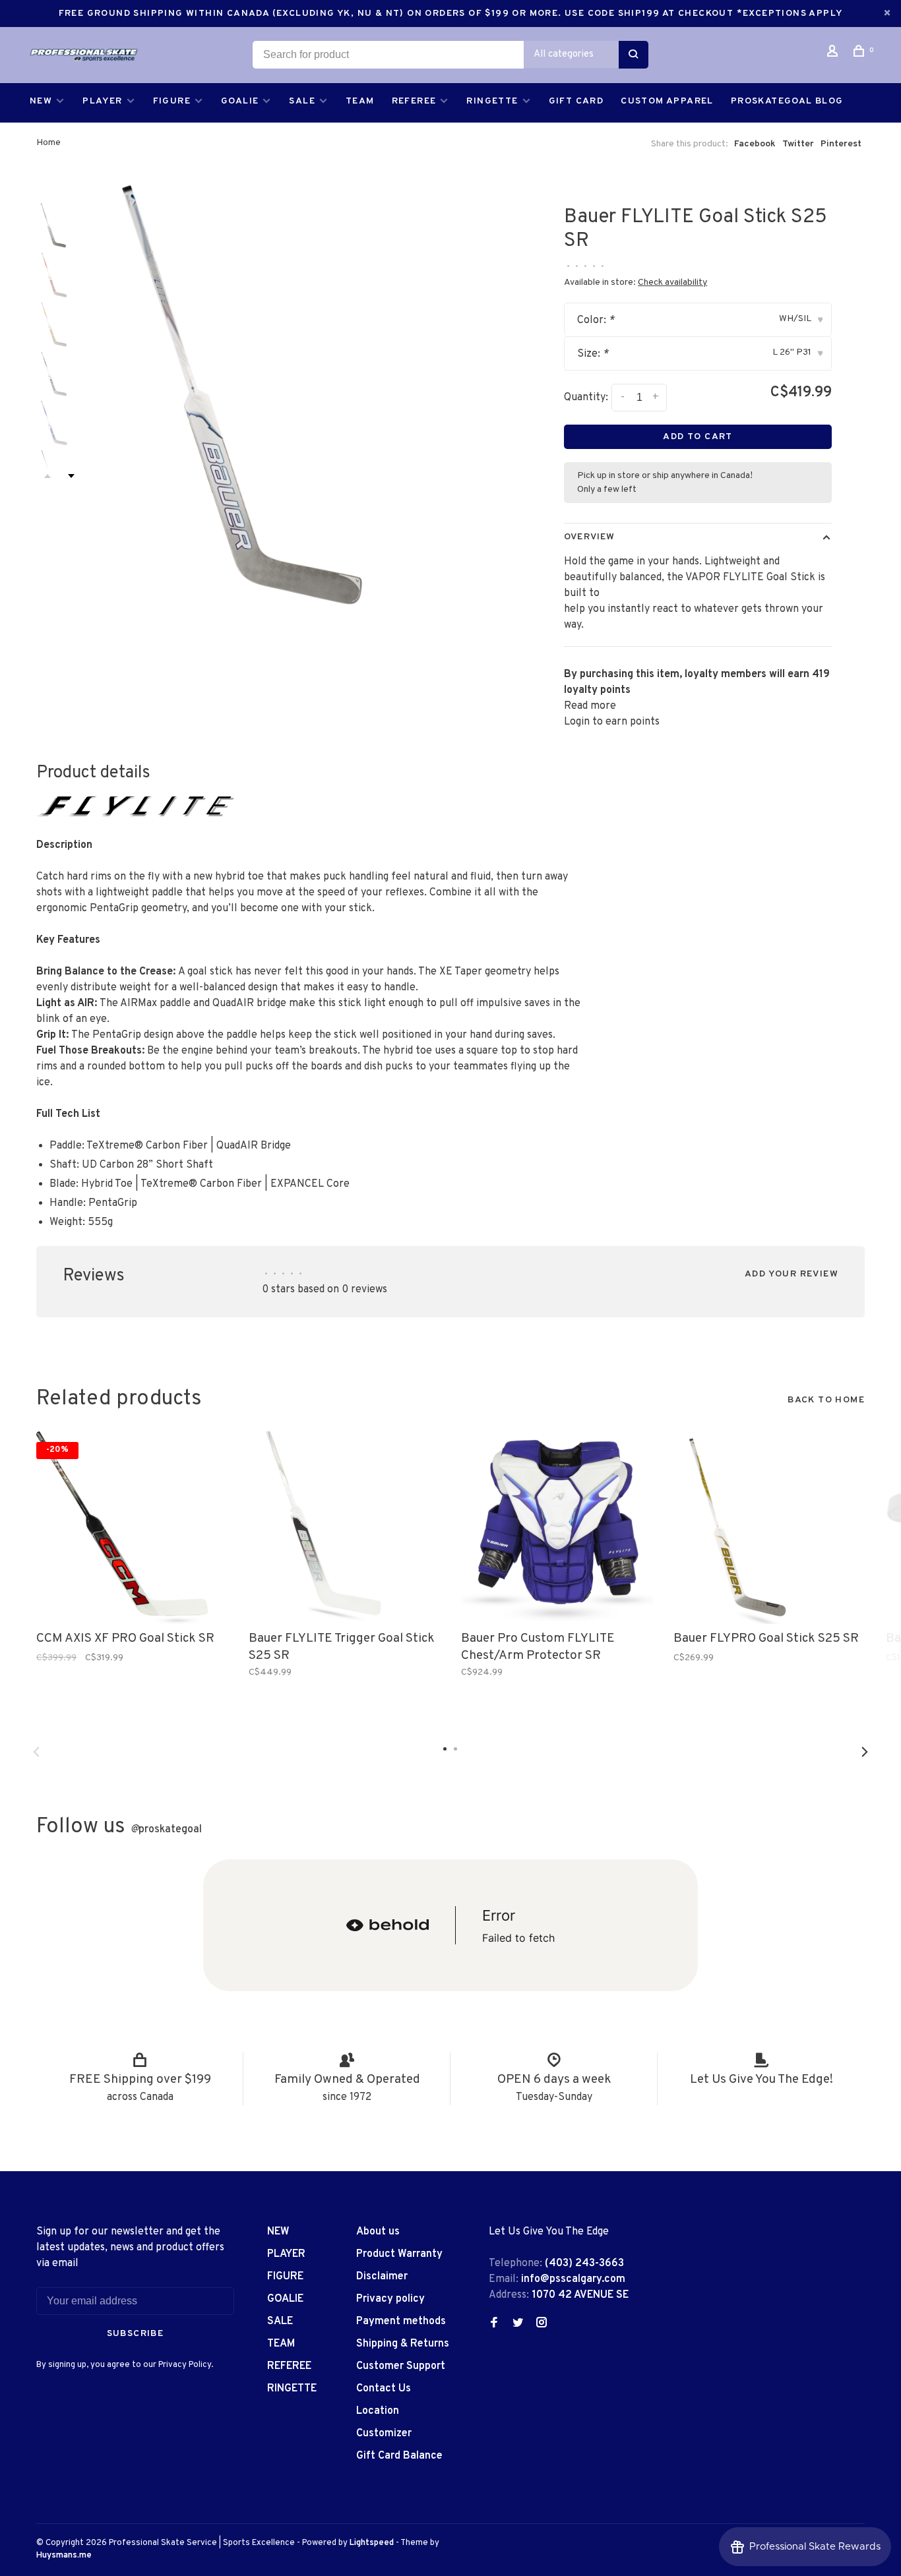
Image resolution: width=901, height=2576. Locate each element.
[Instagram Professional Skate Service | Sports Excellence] (542, 2324)
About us (378, 2232)
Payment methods (401, 2321)
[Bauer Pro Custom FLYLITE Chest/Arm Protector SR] (557, 1528)
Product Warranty (399, 2254)
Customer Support (401, 2366)
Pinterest (841, 144)
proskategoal (166, 1830)
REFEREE (414, 101)
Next (71, 476)
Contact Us (384, 2389)
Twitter (798, 144)
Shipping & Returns (403, 2344)
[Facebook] (494, 2324)
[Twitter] (518, 2324)
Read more (590, 706)
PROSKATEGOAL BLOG (787, 101)
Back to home (826, 1400)
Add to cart (698, 437)
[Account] (834, 54)
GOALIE (240, 101)
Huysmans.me (64, 2556)
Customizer (384, 2434)
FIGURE (172, 101)
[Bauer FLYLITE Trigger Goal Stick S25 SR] (345, 1528)
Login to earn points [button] (612, 722)
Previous (36, 1752)
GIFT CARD (576, 101)
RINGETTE (492, 101)
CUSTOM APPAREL (667, 101)
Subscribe (136, 2334)
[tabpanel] (299, 396)
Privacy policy (390, 2299)
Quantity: (586, 398)
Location (378, 2411)
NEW (41, 101)
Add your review (792, 1274)
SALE (302, 101)
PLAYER (102, 101)
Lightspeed (372, 2543)
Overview (589, 537)
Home (48, 143)
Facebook (755, 144)
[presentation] (59, 225)
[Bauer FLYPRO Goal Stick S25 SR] (770, 1528)
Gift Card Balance (399, 2456)
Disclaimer (382, 2277)
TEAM (360, 101)
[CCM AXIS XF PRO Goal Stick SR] (133, 1528)
